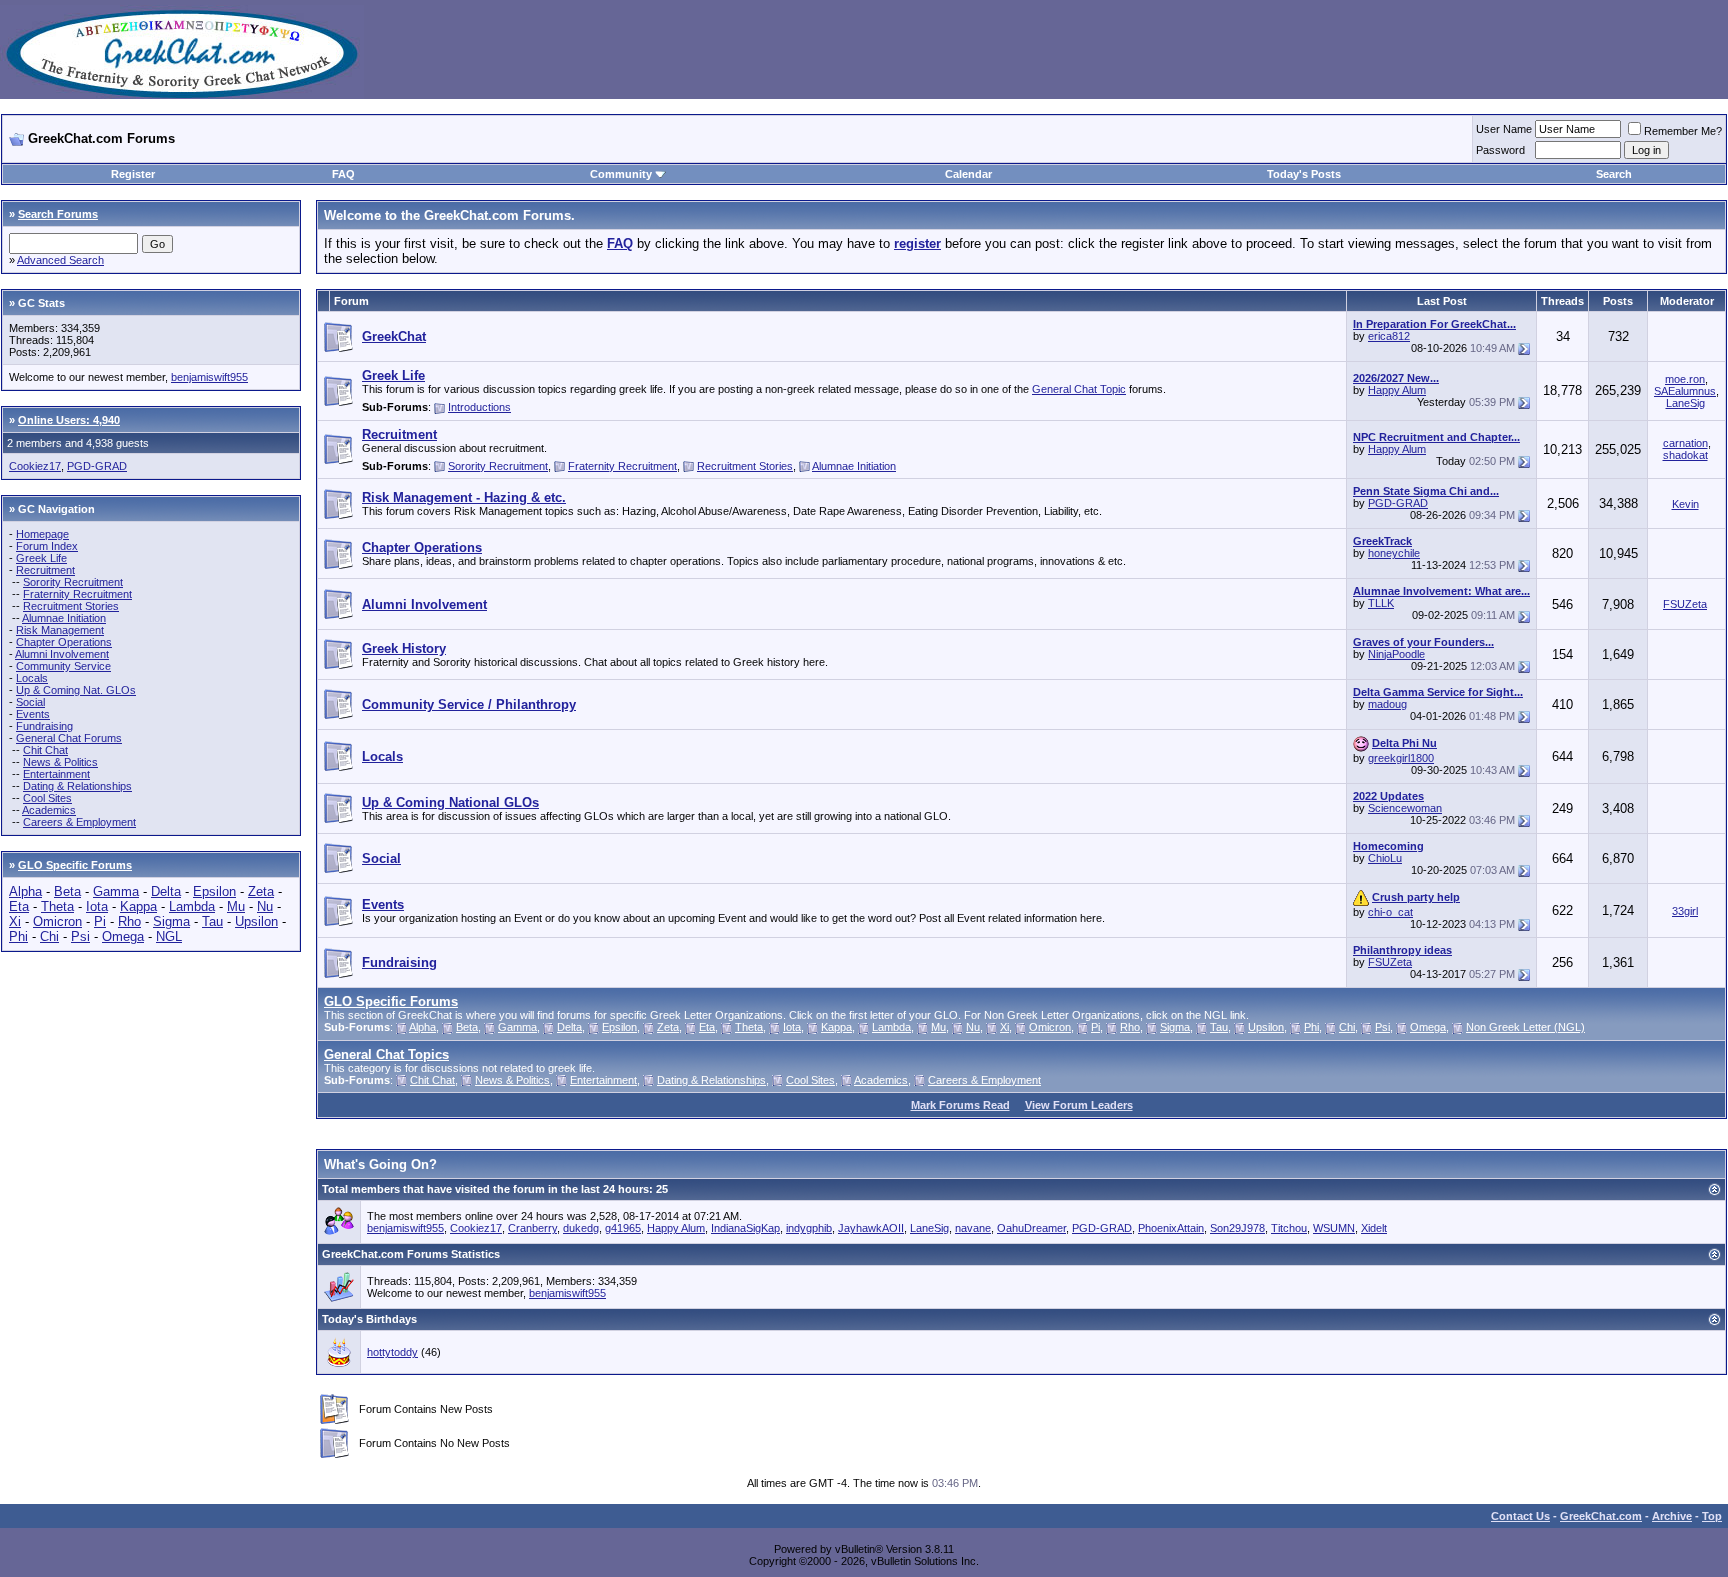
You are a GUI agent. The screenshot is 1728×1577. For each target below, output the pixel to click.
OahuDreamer (1031, 1228)
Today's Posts (1304, 174)
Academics (49, 810)
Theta (57, 906)
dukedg (581, 1228)
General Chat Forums (69, 738)
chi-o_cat (1390, 912)
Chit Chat (45, 750)
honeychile (1394, 553)
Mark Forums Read (960, 1105)
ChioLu (1385, 858)
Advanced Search (60, 260)
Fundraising (44, 726)
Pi (100, 921)
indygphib (809, 1228)
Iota (97, 906)
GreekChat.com (1601, 1516)
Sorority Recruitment (73, 582)
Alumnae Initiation (64, 618)
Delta (166, 891)
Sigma (171, 921)
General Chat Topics (386, 1054)
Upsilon (256, 921)
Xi (15, 921)
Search (1614, 174)
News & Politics (60, 762)
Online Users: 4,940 (69, 420)
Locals (32, 678)
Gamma (116, 891)
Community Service (63, 666)
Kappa (138, 906)
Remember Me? (1683, 131)
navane (973, 1228)
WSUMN (1334, 1228)
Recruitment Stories (71, 606)
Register (133, 174)
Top (1712, 1516)
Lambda (192, 906)
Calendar (968, 174)
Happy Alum (1397, 390)
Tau (212, 921)
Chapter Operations (64, 642)
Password (1500, 150)
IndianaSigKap (745, 1228)
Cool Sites (47, 798)
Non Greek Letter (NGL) (1525, 1027)
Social (30, 702)
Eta (19, 906)
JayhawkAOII (871, 1228)
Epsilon (214, 891)
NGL (169, 936)
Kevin (1685, 504)
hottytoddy (392, 1352)
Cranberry (532, 1228)
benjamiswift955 (209, 377)
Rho (129, 921)
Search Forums (58, 214)
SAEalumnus (1685, 391)
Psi (80, 936)
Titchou (1289, 1228)
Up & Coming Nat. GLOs (76, 690)
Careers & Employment (79, 822)
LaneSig (1685, 403)
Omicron (57, 921)
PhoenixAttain (1171, 1228)
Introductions (479, 407)
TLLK (1381, 603)
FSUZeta (1685, 604)
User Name (1504, 129)
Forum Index (47, 546)
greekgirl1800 (1401, 758)
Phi (18, 936)
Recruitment (45, 570)
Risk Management (60, 630)
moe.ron (1685, 379)
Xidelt (1374, 1228)
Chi (49, 936)
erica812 (1389, 336)
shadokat (1685, 455)
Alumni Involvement (62, 654)
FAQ (343, 174)
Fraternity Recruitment (77, 594)
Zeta (261, 891)
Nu (265, 906)
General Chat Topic (1079, 389)
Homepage (42, 534)
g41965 (623, 1228)
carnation (1685, 443)
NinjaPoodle (1396, 654)
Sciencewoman (1405, 808)
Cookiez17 (35, 466)
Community (621, 174)
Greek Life (41, 558)
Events (33, 714)
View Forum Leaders (1079, 1105)
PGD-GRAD (97, 466)
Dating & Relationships (77, 786)
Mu (236, 906)
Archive (1672, 1516)
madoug (1387, 704)
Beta (67, 891)
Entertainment (56, 774)
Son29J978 (1237, 1228)
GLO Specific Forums (75, 865)
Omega (123, 936)
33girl (1685, 911)
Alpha (25, 891)
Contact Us (1520, 1516)
